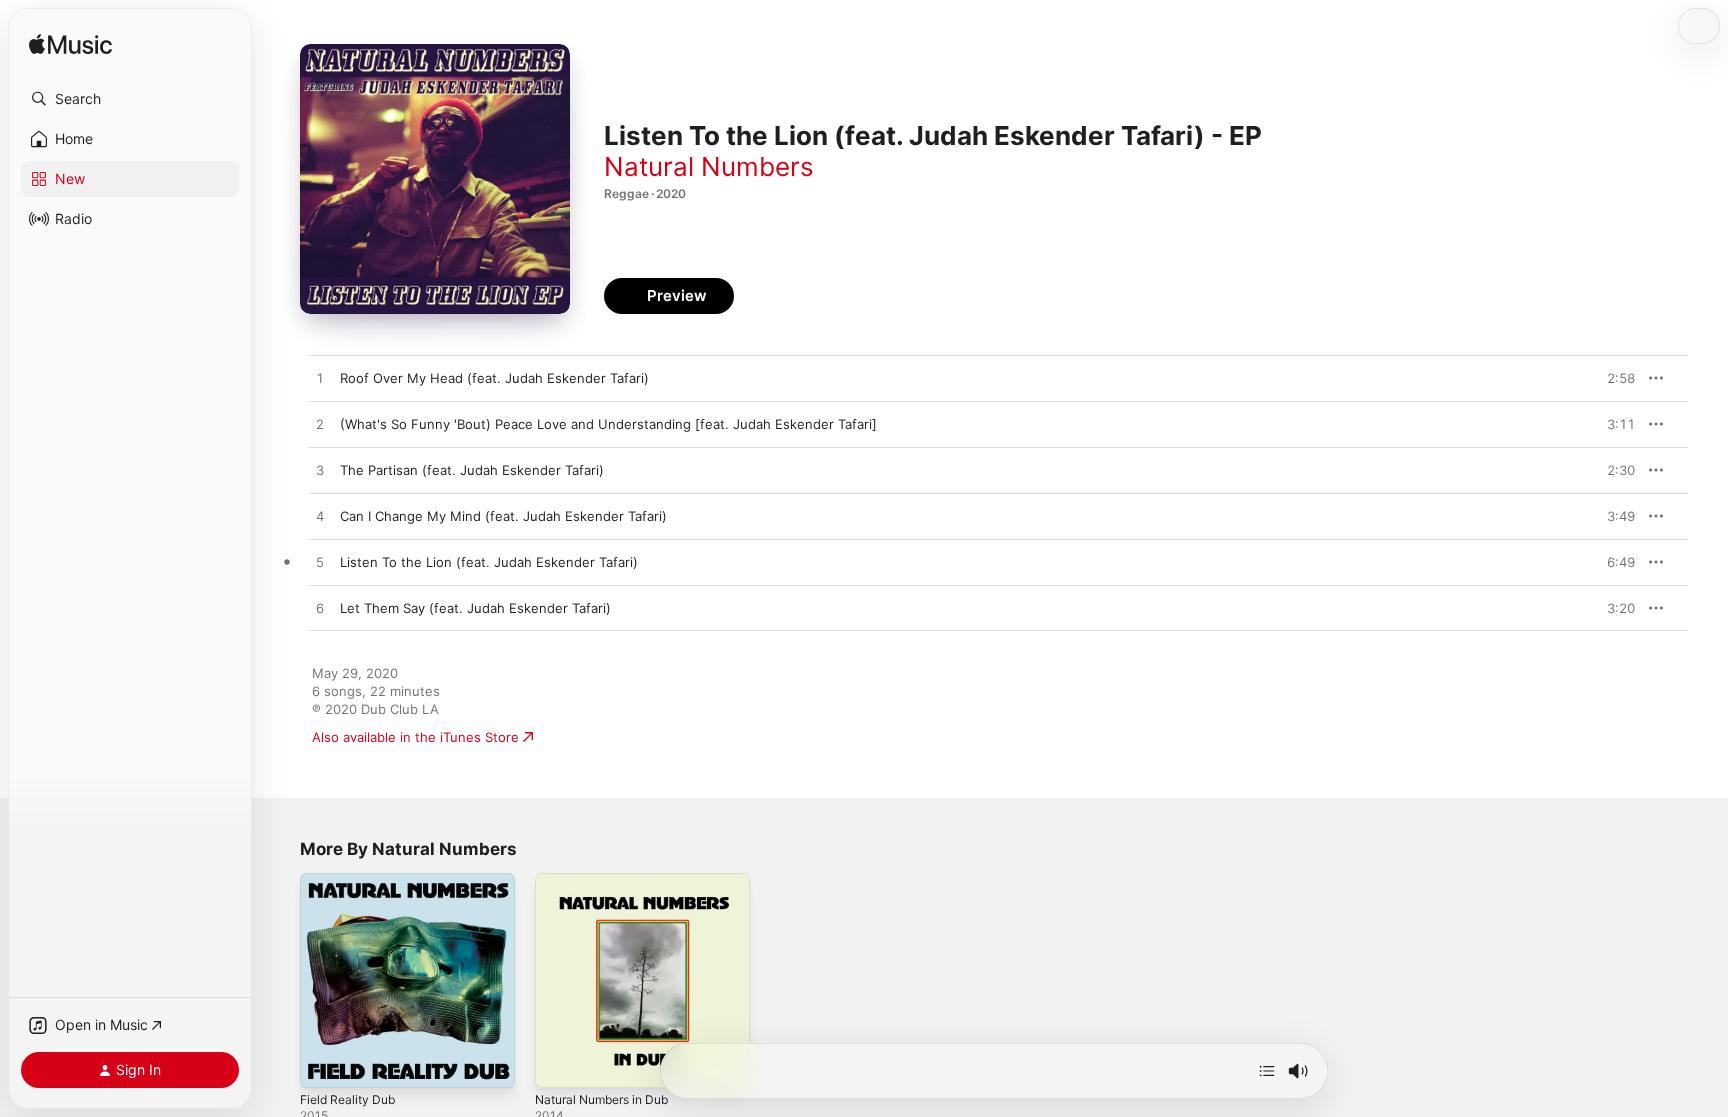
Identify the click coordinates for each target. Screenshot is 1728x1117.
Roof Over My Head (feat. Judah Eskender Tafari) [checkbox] (494, 378)
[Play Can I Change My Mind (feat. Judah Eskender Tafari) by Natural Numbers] (320, 517)
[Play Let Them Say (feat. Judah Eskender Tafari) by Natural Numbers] (320, 609)
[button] (130, 99)
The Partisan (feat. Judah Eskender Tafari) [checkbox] (472, 470)
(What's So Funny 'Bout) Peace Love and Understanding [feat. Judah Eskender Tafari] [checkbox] (608, 424)
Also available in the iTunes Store (415, 737)
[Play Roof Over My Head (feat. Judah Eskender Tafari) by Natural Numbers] (320, 379)
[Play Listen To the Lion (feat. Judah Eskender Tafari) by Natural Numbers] (320, 563)
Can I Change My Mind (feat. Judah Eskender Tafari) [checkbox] (503, 516)
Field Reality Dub (352, 881)
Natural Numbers (709, 166)
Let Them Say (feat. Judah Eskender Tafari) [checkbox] (475, 608)
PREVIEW (1613, 378)
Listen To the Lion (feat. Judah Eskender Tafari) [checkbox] (489, 562)
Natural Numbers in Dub (610, 881)
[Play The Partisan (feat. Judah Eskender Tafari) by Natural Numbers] (320, 471)
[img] (70, 45)
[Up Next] (1267, 1071)
